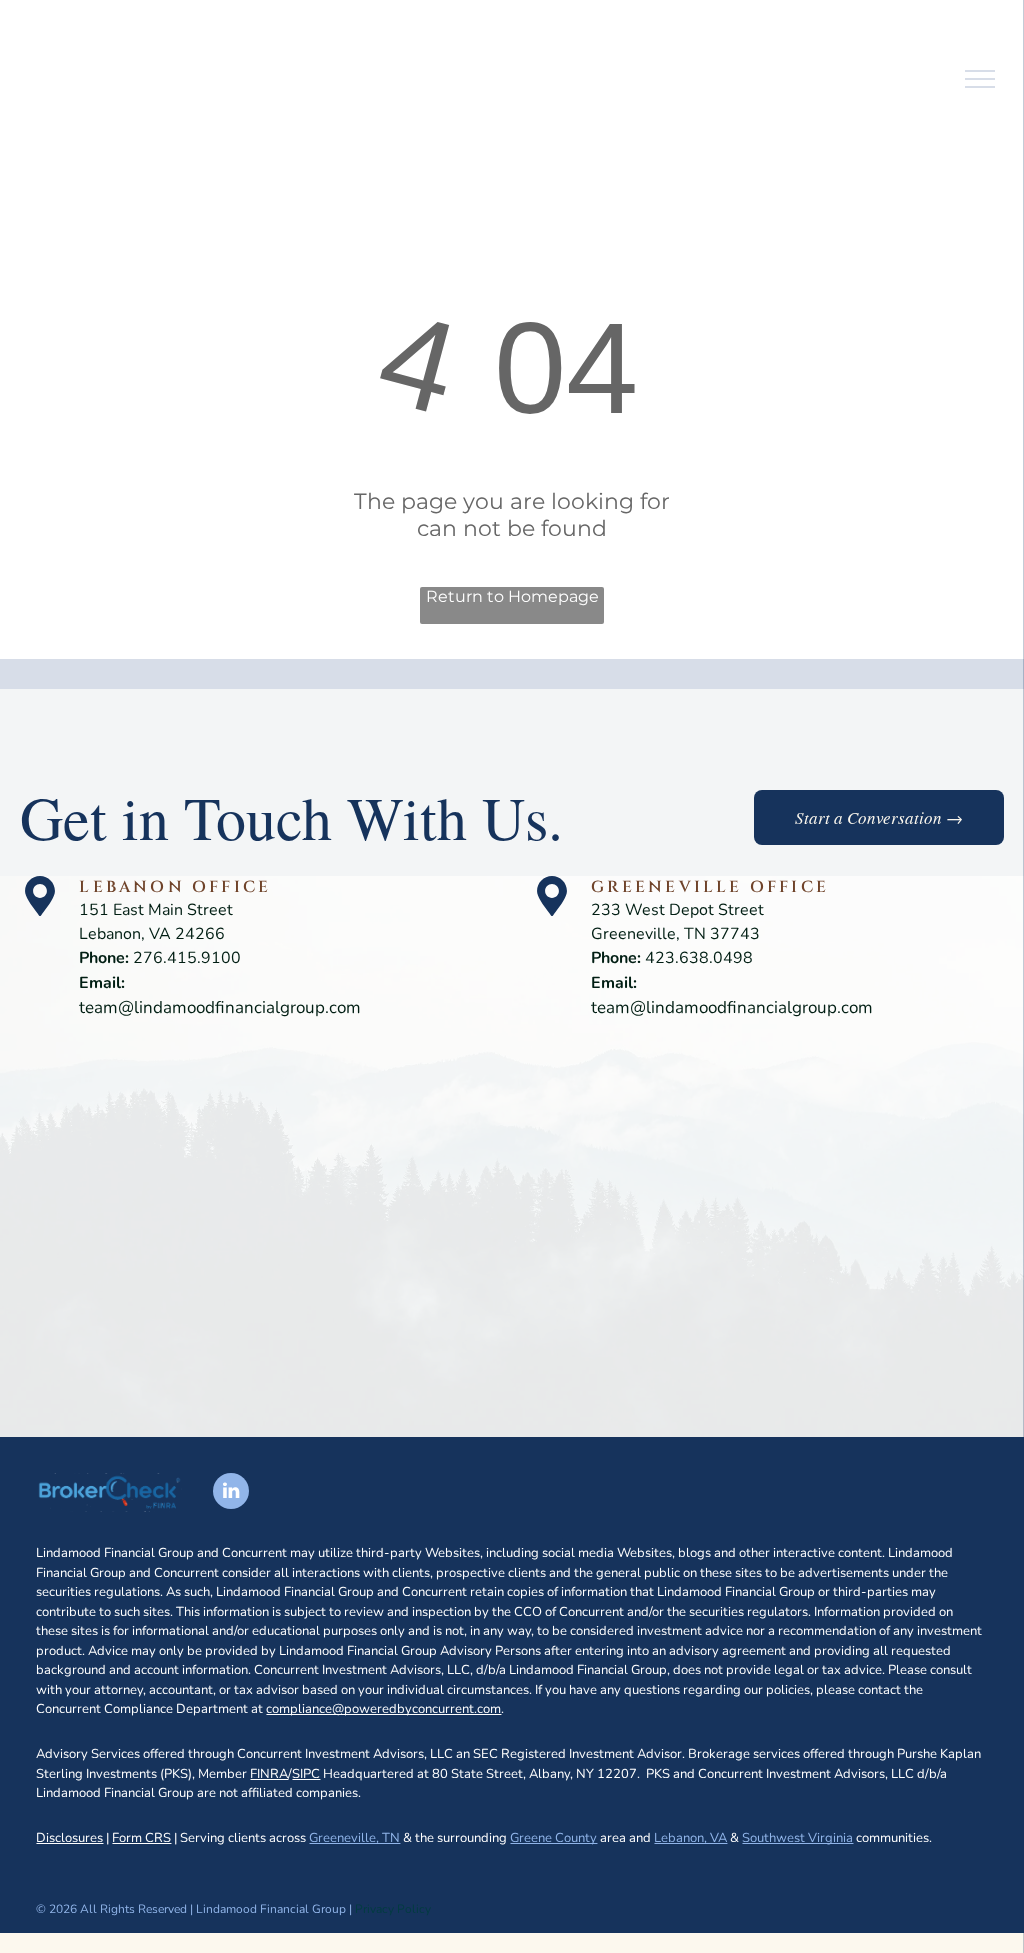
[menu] (980, 79)
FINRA (269, 1774)
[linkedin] (231, 1493)
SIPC (306, 1774)
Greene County (553, 1838)
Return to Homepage (512, 596)
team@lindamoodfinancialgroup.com (220, 1007)
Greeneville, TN (354, 1838)
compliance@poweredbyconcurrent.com (383, 1709)
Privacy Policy (393, 1909)
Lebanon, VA (690, 1838)
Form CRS (141, 1838)
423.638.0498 (699, 958)
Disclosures (69, 1838)
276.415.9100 (187, 958)
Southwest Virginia (797, 1838)
